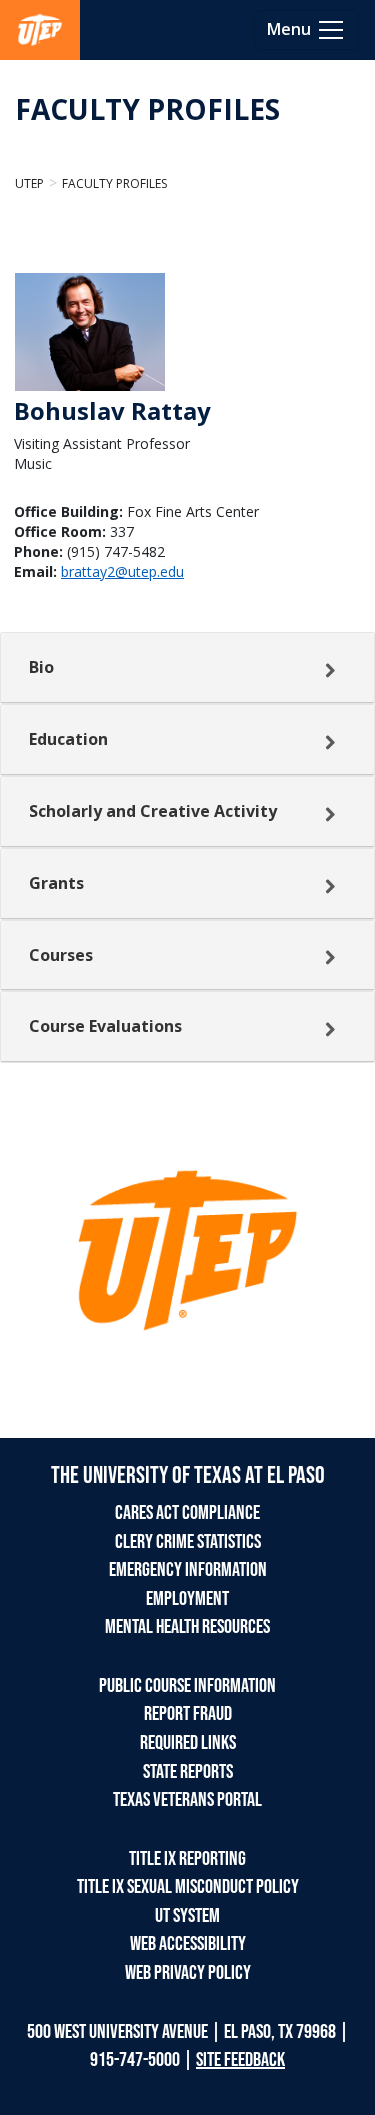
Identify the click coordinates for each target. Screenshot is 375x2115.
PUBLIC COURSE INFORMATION (187, 1686)
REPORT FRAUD (188, 1714)
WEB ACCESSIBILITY (188, 1944)
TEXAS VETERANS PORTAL (187, 1800)
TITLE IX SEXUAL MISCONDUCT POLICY (188, 1887)
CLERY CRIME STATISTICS (188, 1542)
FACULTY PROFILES (147, 109)
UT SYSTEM (187, 1916)
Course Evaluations (105, 1026)
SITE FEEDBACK (240, 2060)
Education (68, 739)
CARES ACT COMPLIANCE (187, 1513)
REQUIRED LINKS (188, 1743)
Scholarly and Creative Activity (153, 811)
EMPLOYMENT (187, 1599)
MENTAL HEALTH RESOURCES (187, 1627)
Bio (41, 667)
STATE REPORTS (188, 1772)
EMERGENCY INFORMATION (188, 1570)
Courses (61, 955)
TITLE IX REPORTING (187, 1859)
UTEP (29, 183)
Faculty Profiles (114, 183)
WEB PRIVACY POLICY (188, 1973)
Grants (56, 883)
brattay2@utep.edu (122, 571)
